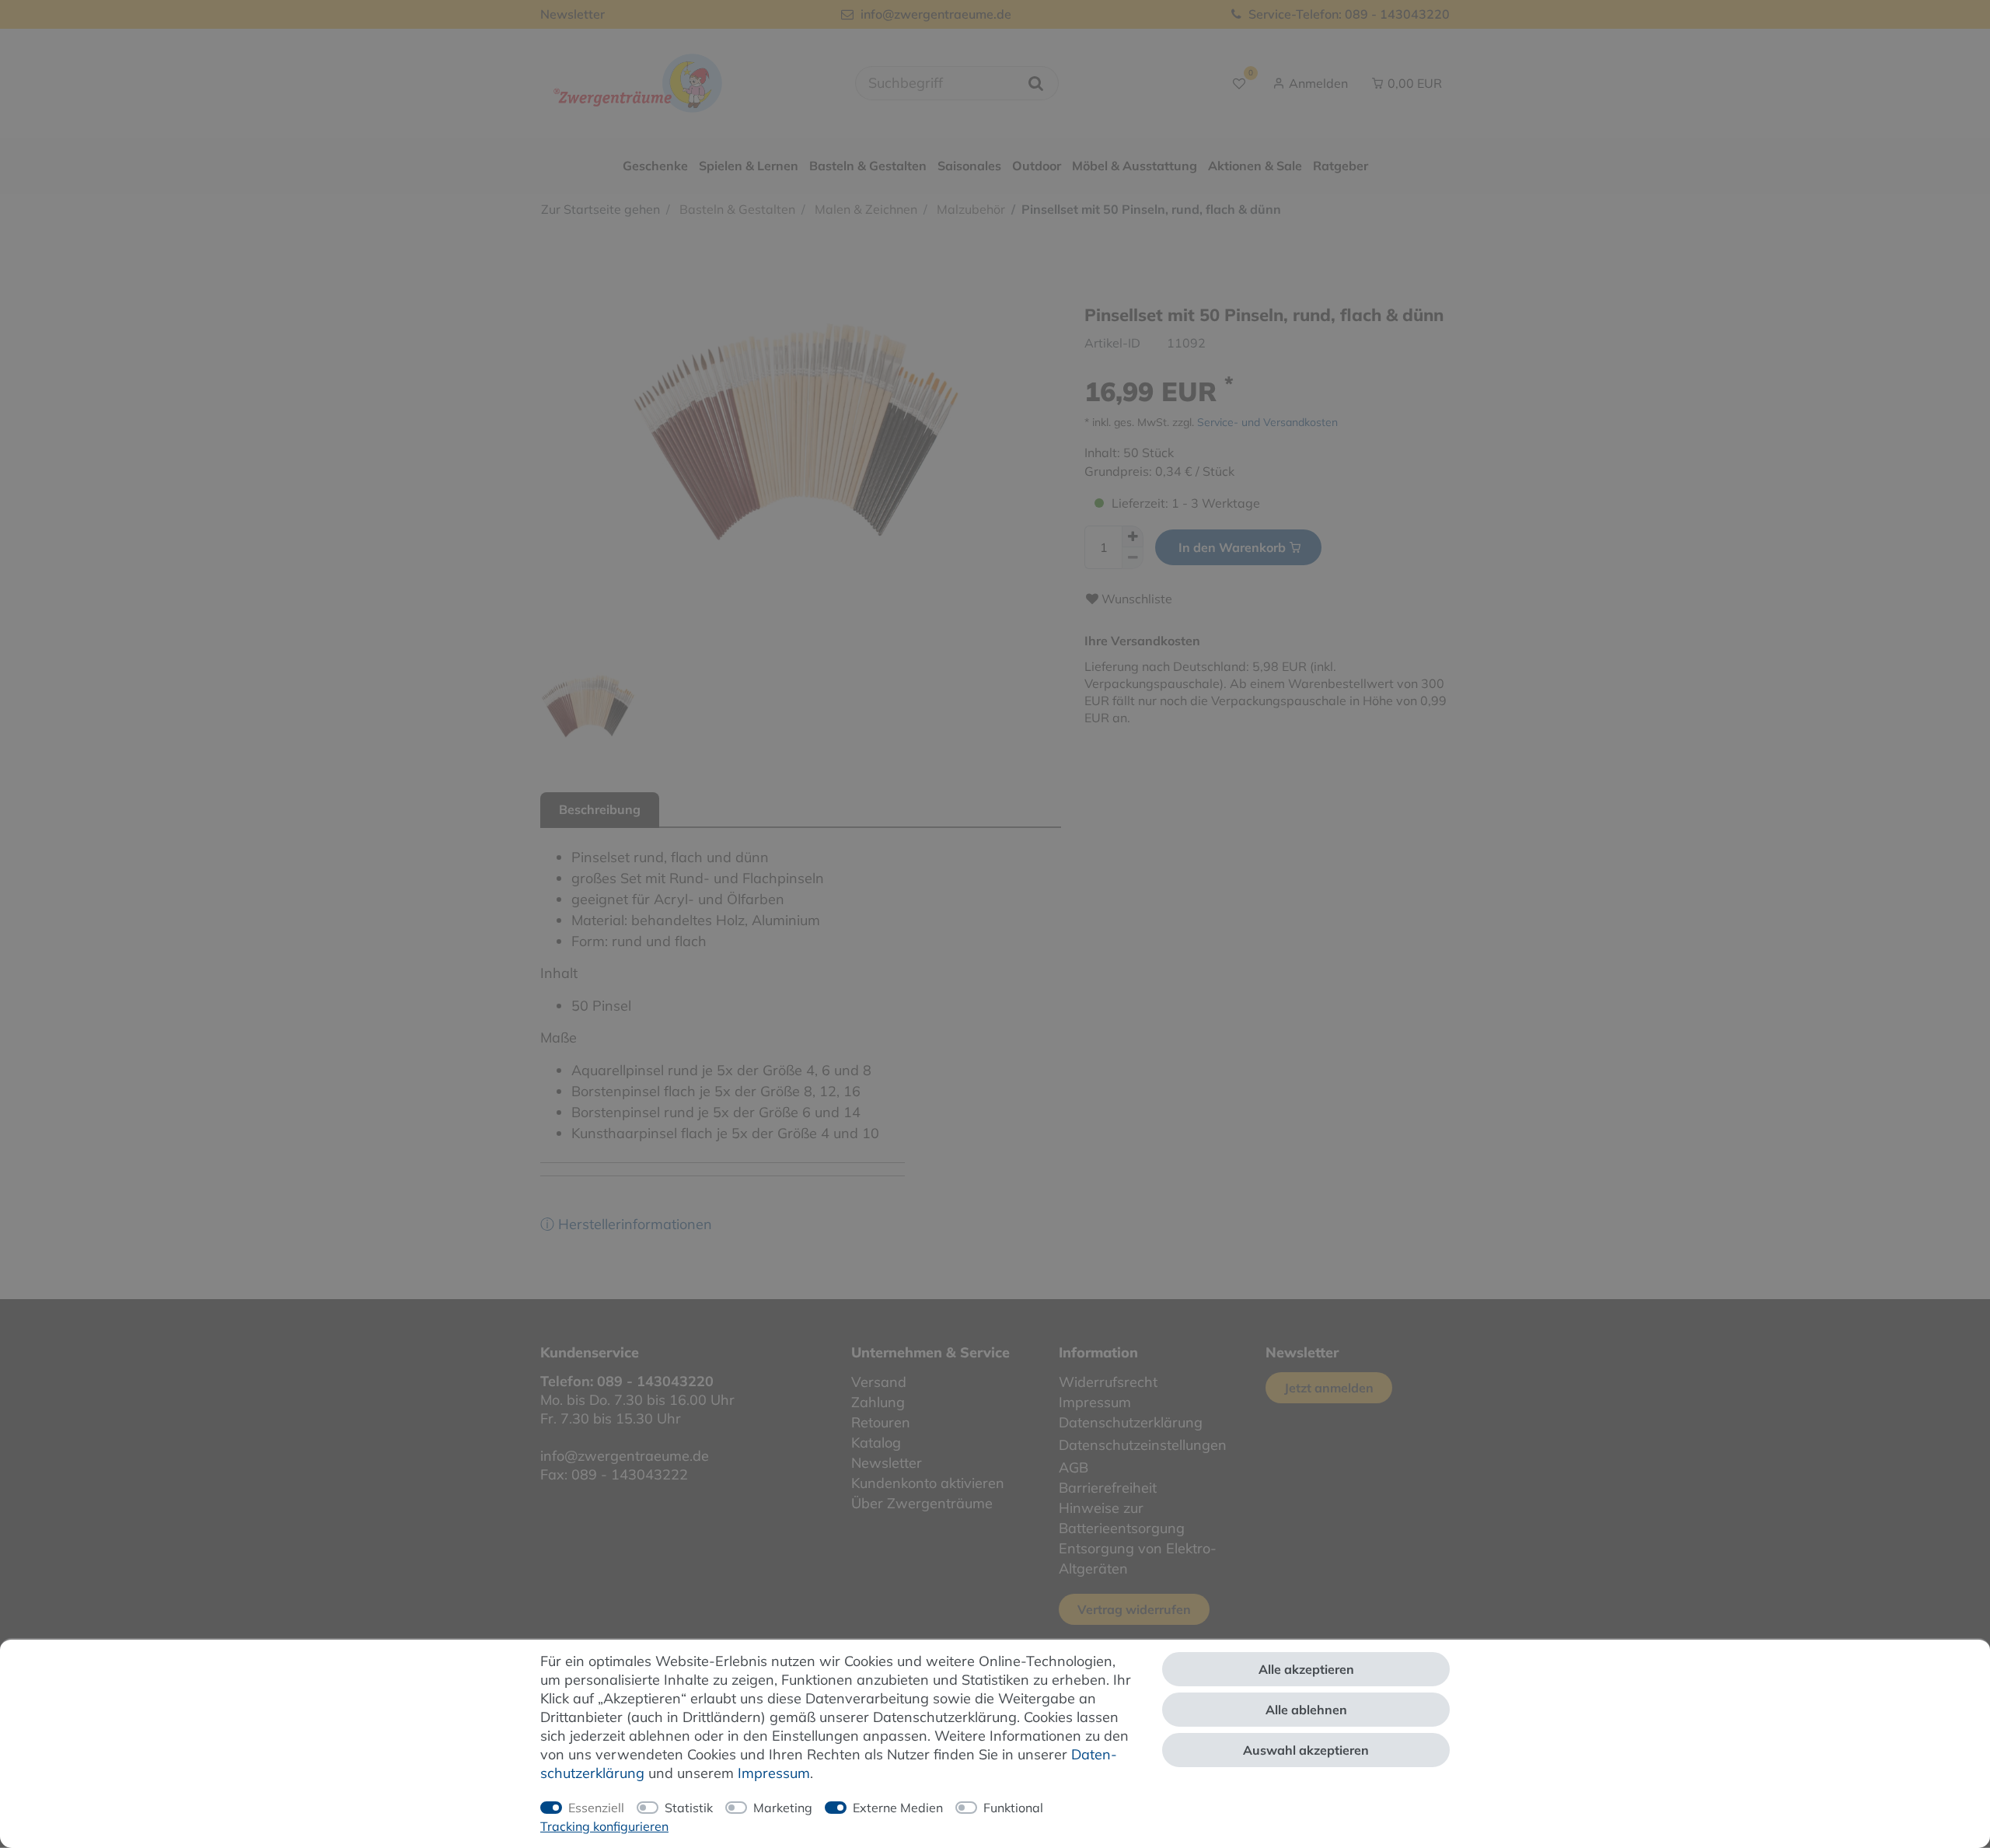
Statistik (689, 1808)
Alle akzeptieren (1306, 1669)
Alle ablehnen (1306, 1710)
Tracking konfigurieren (604, 1826)
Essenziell (596, 1808)
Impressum (774, 1773)
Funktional (1013, 1808)
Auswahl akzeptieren (1306, 1750)
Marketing (783, 1808)
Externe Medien (898, 1808)
